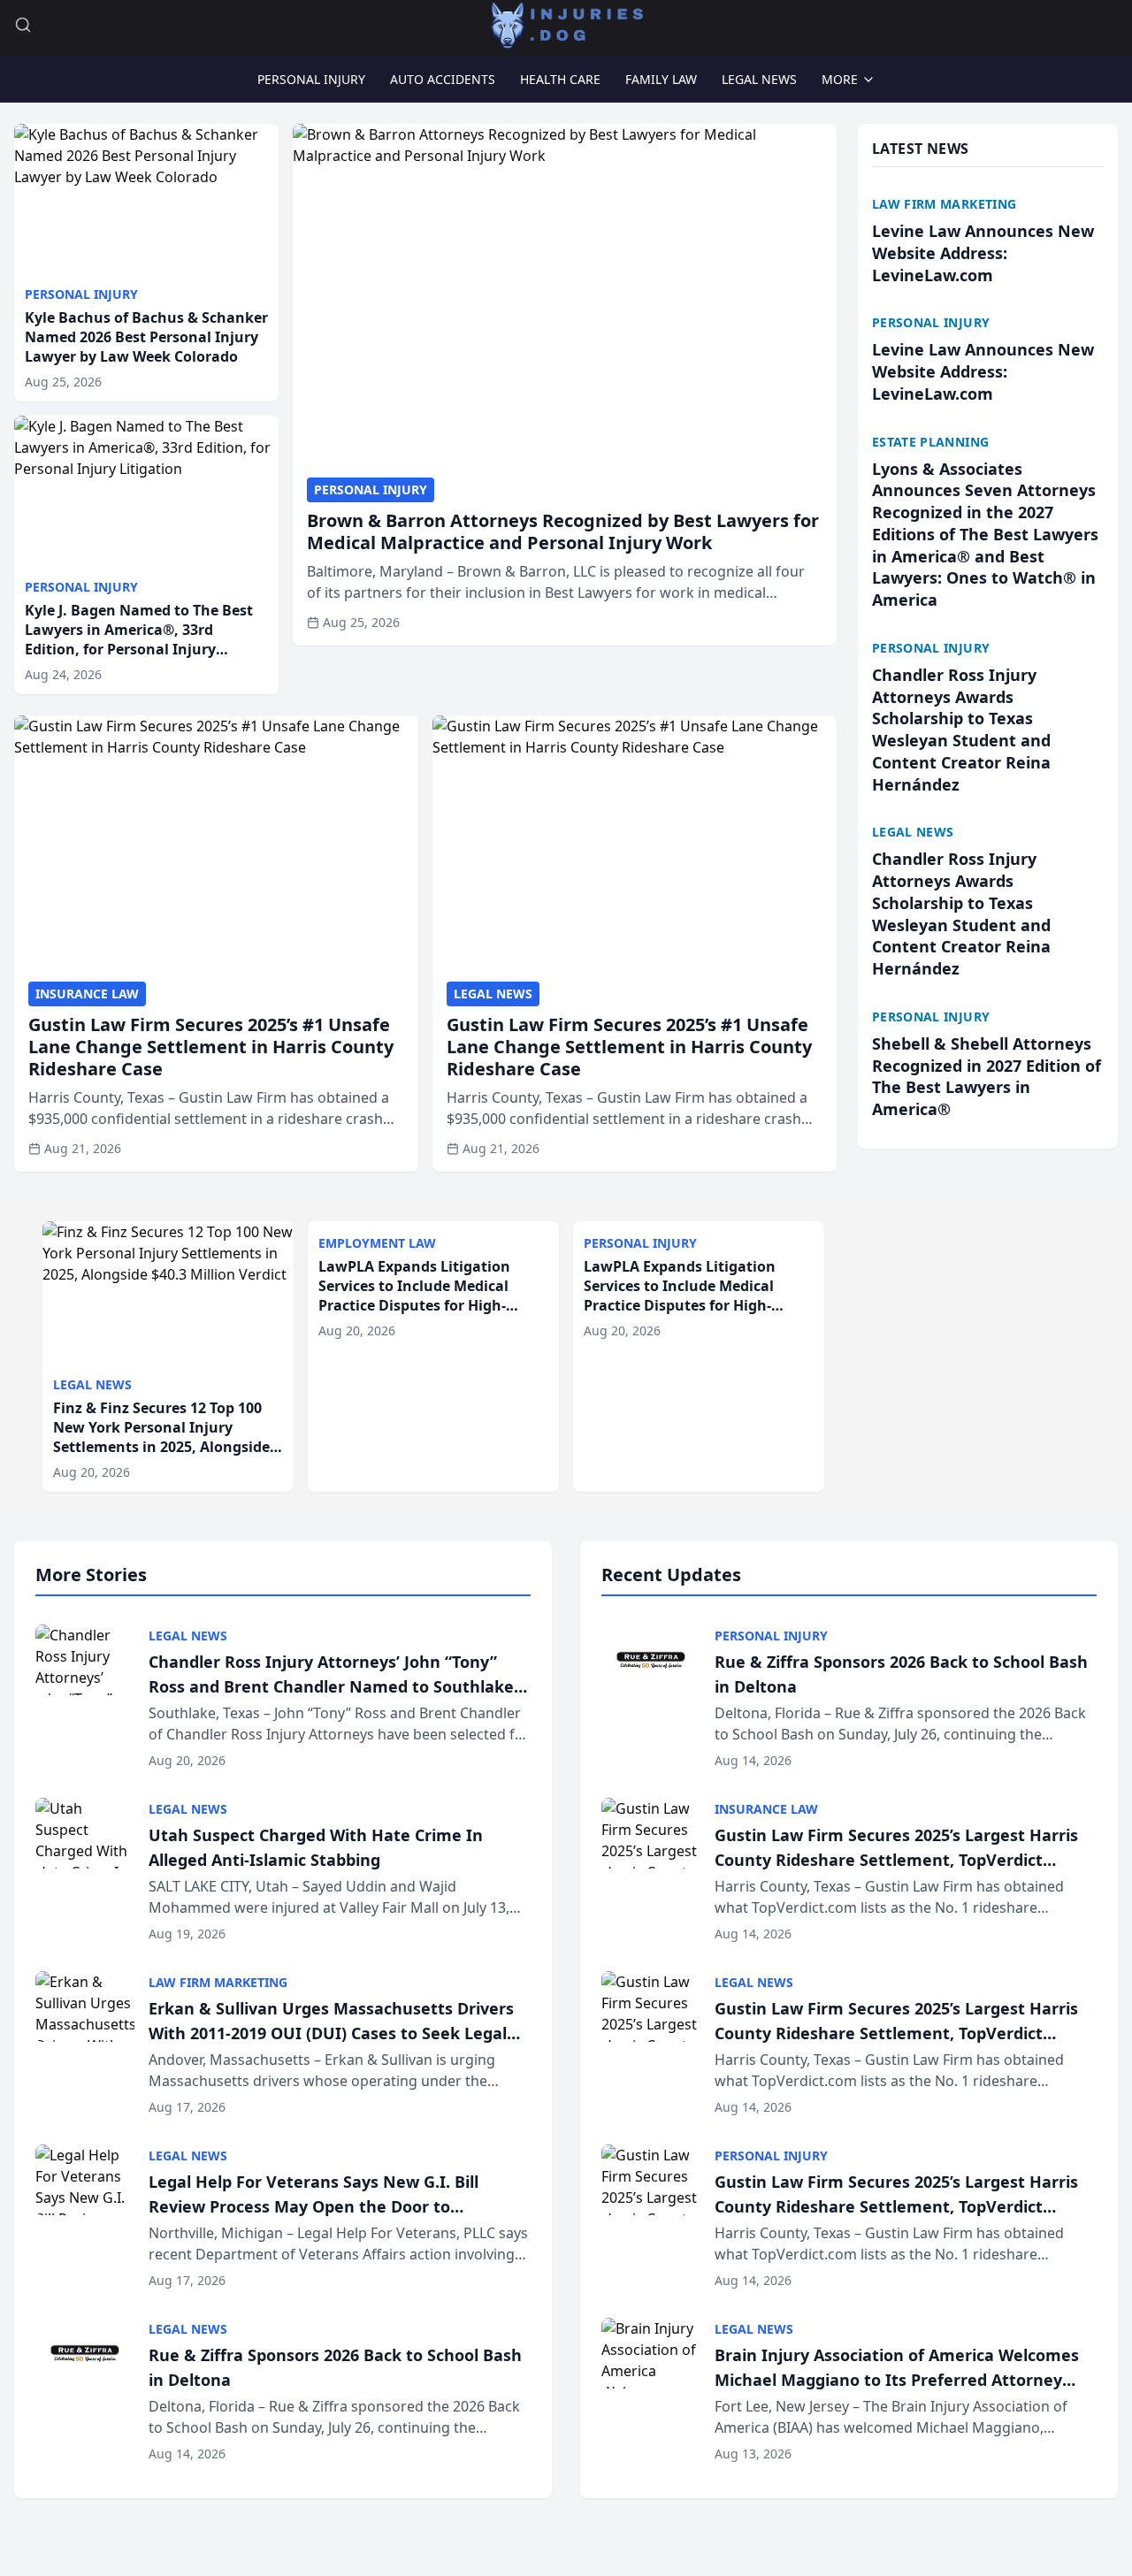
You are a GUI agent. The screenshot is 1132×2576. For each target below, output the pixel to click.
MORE (840, 79)
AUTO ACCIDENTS (443, 79)
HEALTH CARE (560, 79)
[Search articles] (23, 25)
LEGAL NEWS (759, 79)
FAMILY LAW (661, 79)
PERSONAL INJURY (311, 79)
